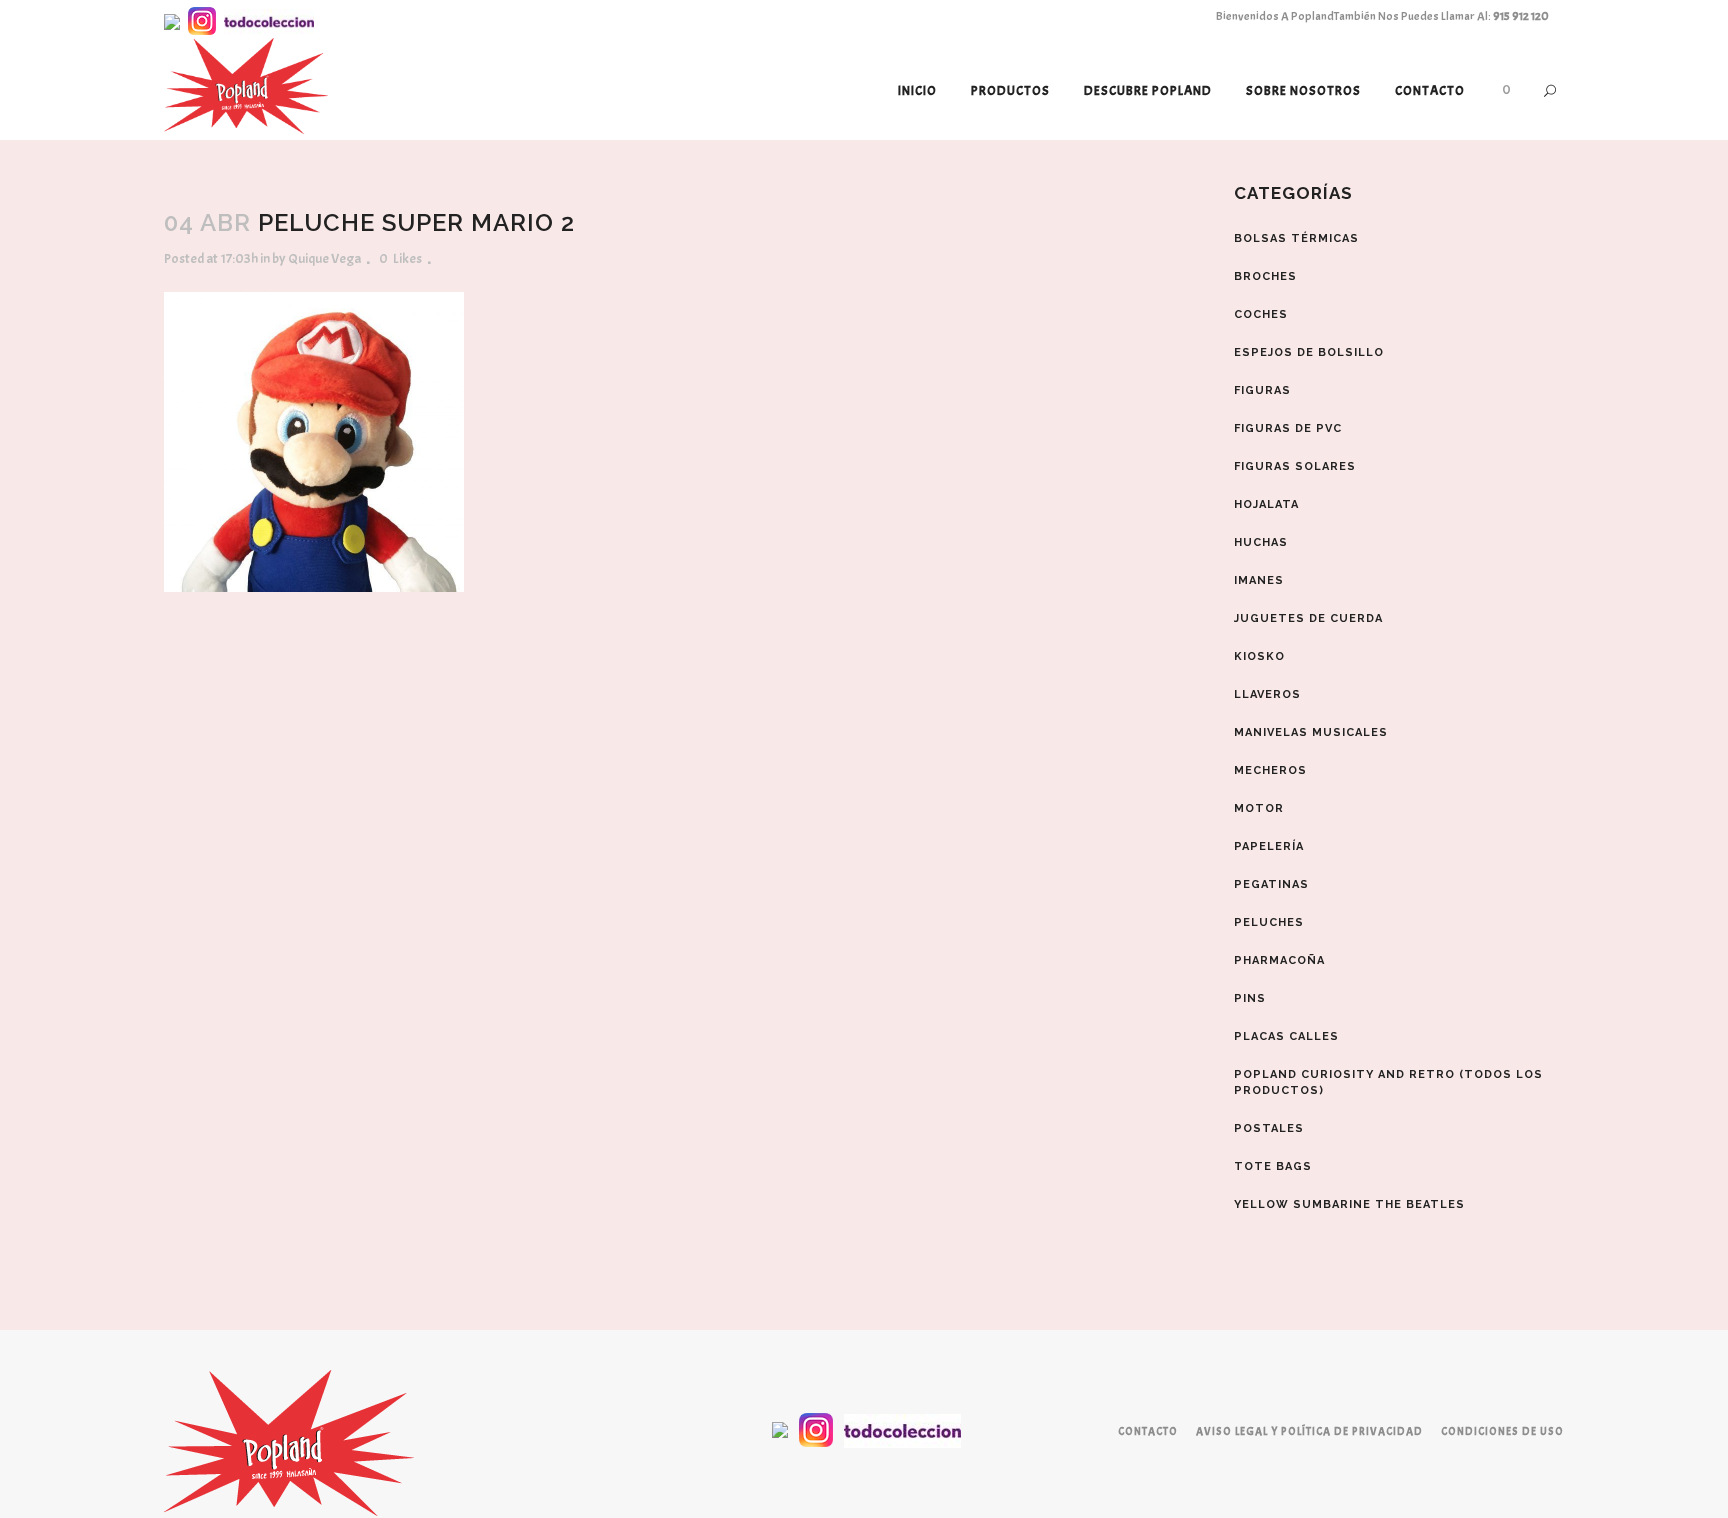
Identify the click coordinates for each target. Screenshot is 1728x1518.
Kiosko (1259, 656)
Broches (1265, 276)
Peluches (1269, 922)
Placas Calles (1286, 1036)
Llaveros (1267, 694)
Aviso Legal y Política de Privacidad (1309, 1431)
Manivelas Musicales (1311, 732)
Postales (1269, 1128)
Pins (1250, 998)
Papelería (1269, 846)
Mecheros (1270, 770)
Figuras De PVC (1288, 428)
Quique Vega (324, 258)
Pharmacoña (1279, 960)
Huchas (1261, 542)
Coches (1261, 314)
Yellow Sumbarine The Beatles (1349, 1204)
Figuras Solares (1295, 466)
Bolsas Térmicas (1296, 238)
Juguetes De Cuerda (1308, 618)
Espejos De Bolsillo (1309, 352)
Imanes (1259, 580)
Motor (1259, 808)
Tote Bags (1273, 1166)
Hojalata (1266, 504)
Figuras (1262, 390)
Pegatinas (1271, 884)
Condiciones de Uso (1502, 1431)
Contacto (1148, 1431)
